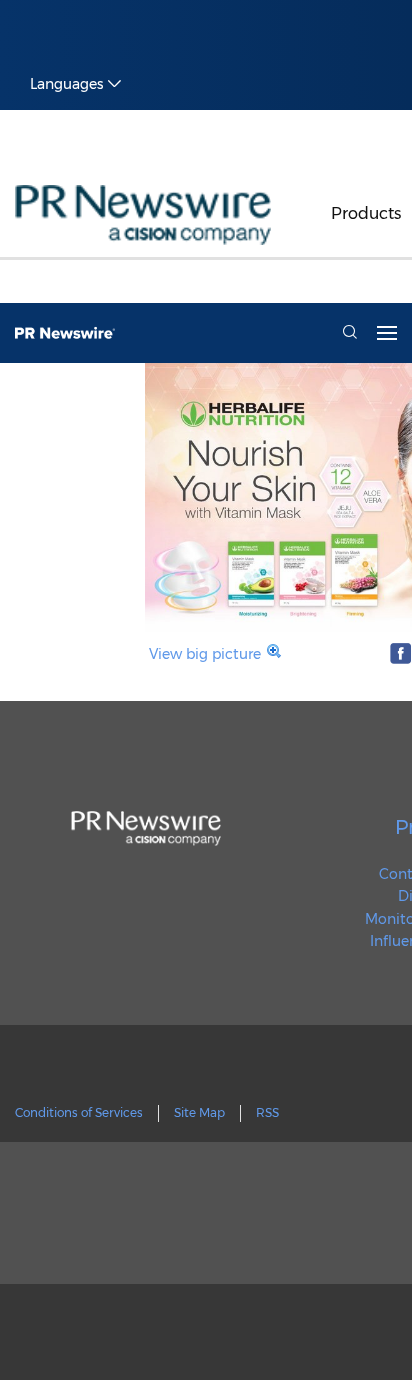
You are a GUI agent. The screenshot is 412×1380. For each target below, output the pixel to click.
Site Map (199, 1112)
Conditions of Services (79, 1112)
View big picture (205, 654)
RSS (267, 1112)
